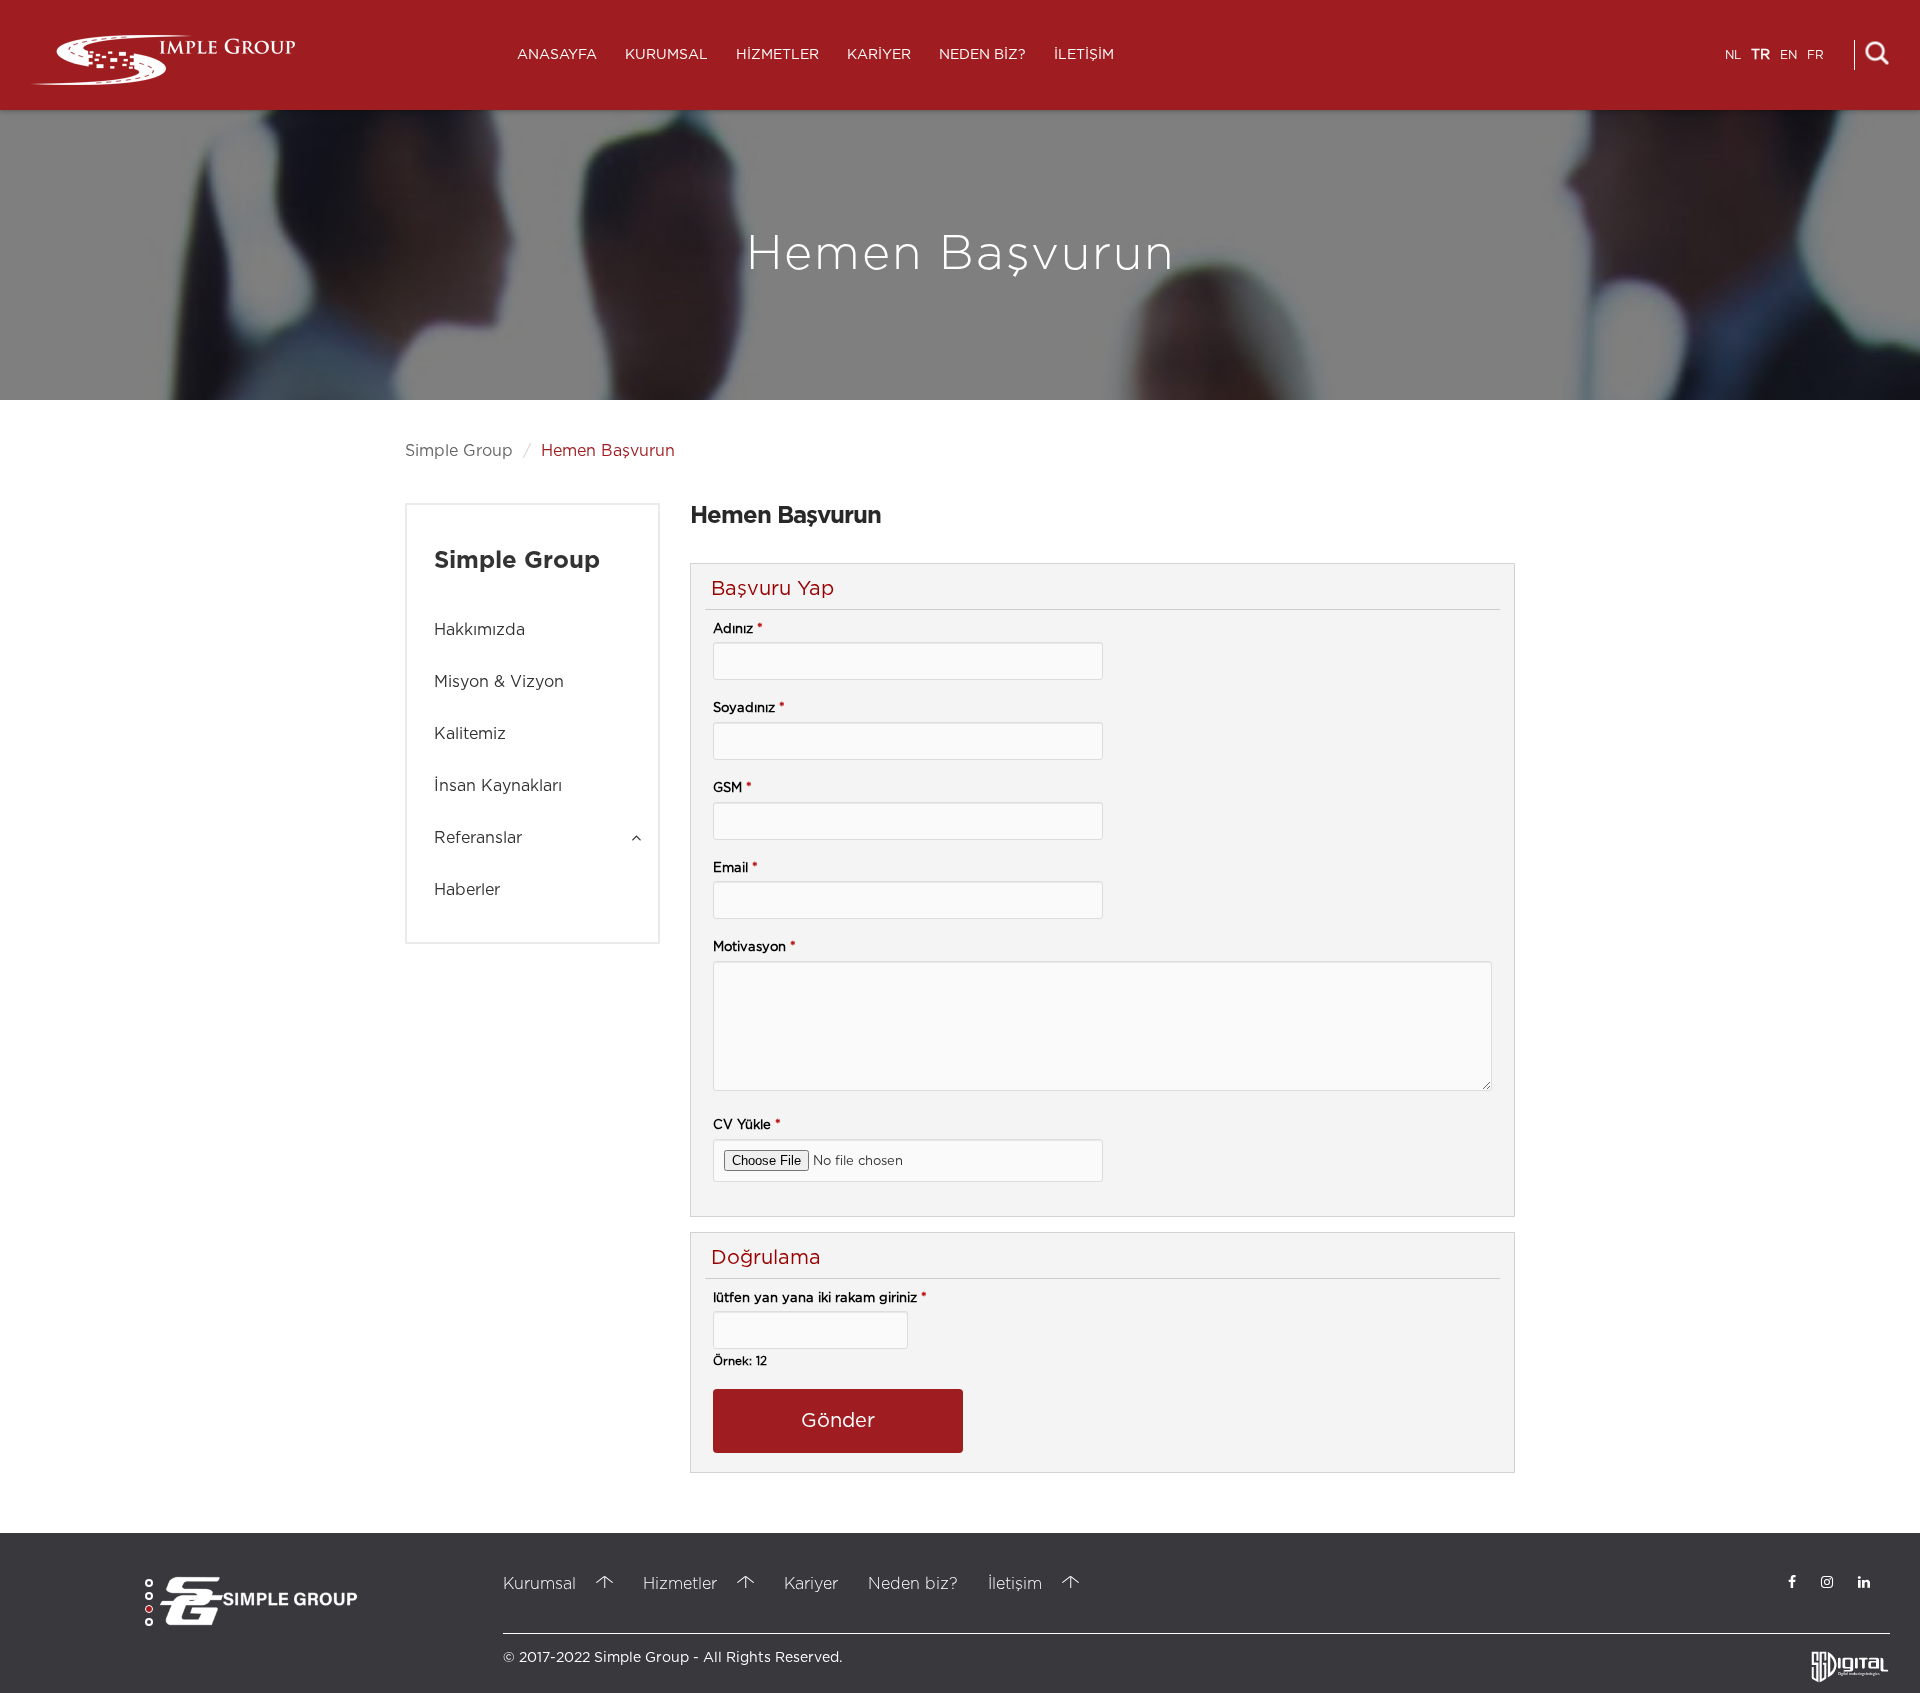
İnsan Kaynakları (498, 786)
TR (1760, 55)
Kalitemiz (470, 734)
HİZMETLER (777, 55)
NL (1733, 55)
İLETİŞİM (1084, 55)
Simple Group (459, 451)
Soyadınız (749, 708)
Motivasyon (754, 947)
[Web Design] (1850, 1667)
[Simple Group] (162, 60)
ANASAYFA (557, 55)
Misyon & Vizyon (499, 682)
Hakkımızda (479, 630)
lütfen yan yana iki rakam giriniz (820, 1298)
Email (735, 868)
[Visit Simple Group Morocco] (258, 1601)
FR (1815, 55)
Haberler (467, 890)
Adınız (738, 629)
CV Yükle (747, 1125)
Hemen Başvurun (608, 451)
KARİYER (879, 55)
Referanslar (478, 838)
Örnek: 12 (740, 1361)
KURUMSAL (666, 55)
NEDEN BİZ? (982, 55)
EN (1788, 55)
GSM (732, 788)
